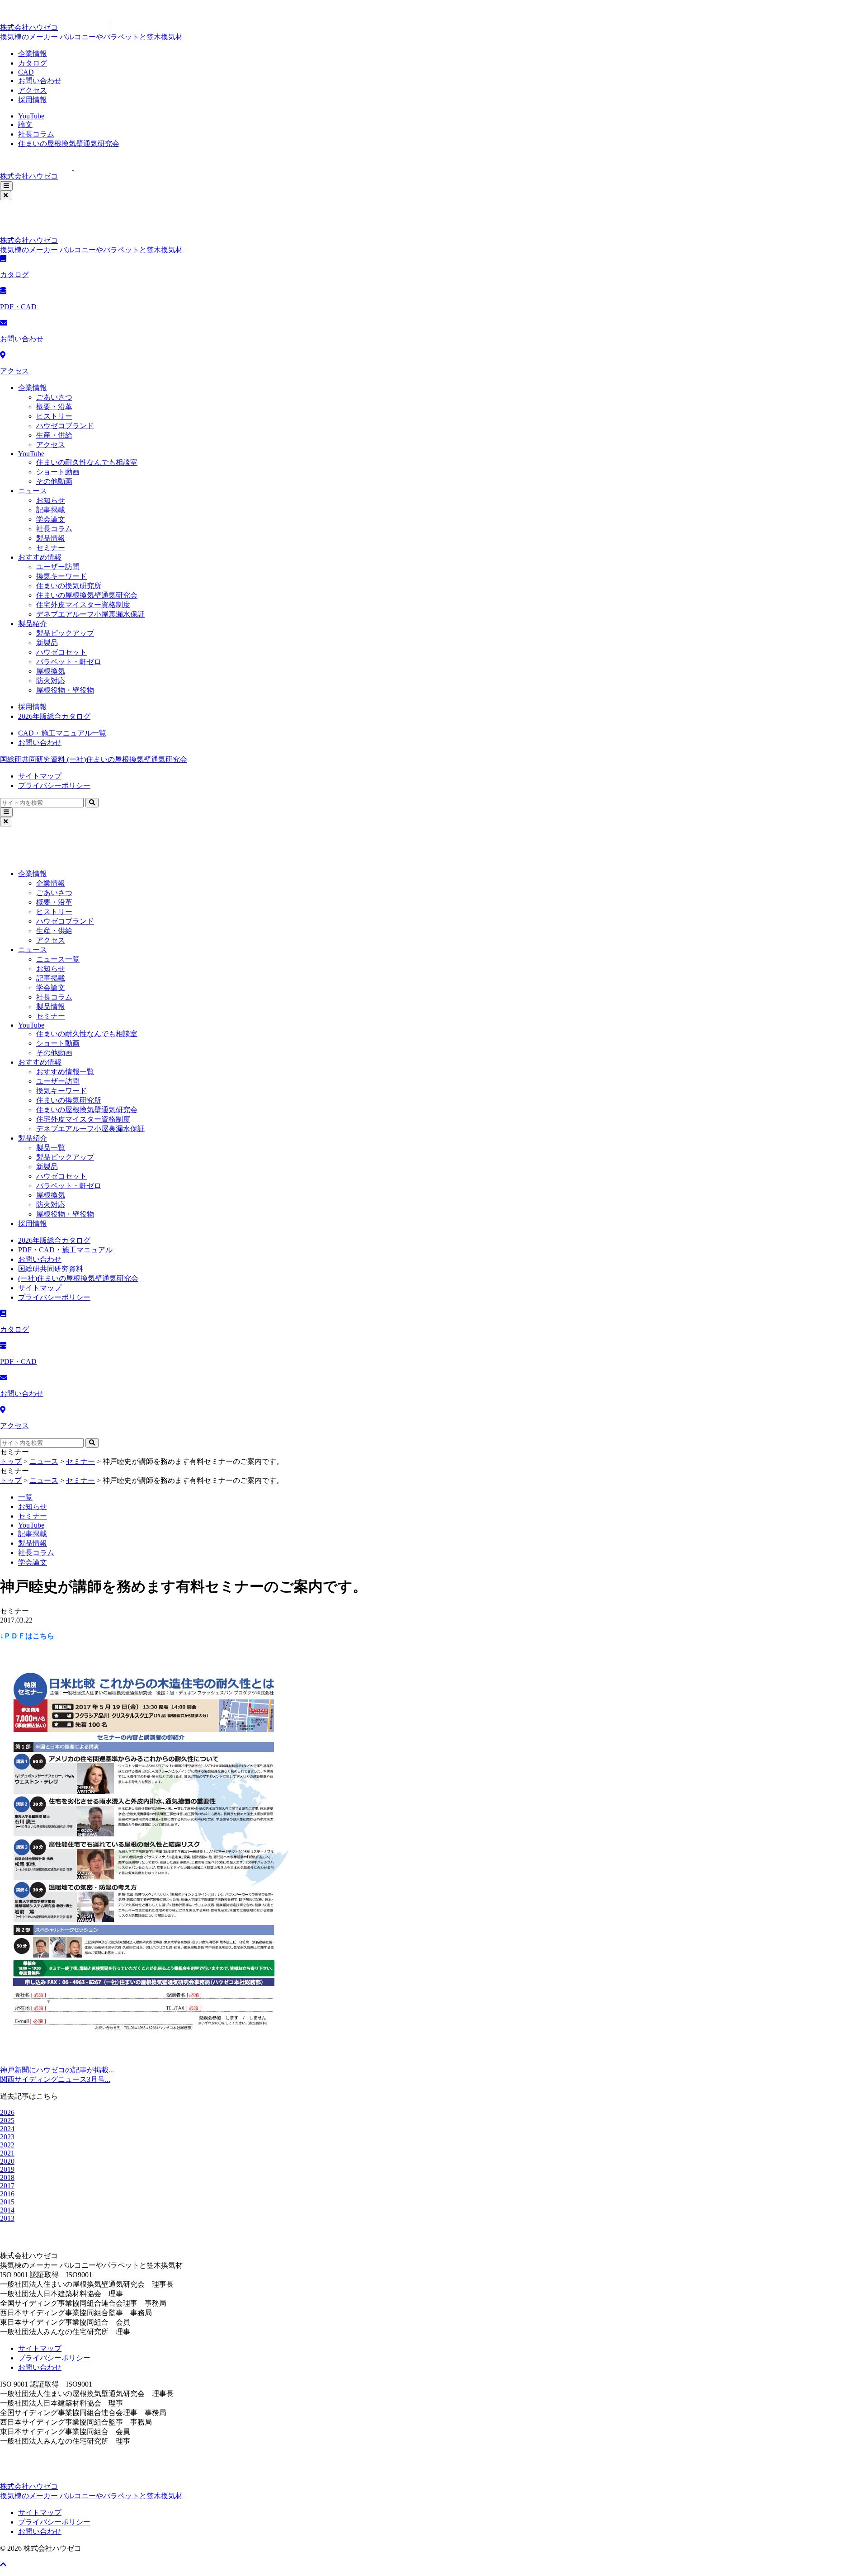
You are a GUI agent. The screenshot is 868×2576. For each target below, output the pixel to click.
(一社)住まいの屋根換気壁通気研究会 (127, 759)
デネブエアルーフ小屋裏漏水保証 (90, 614)
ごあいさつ (54, 397)
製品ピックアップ (65, 633)
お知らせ (51, 500)
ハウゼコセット (61, 652)
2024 (7, 2129)
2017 (7, 2186)
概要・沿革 (54, 407)
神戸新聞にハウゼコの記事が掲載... (57, 2070)
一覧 (25, 1497)
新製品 (47, 643)
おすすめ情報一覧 (65, 1072)
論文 (25, 125)
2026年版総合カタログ (54, 716)
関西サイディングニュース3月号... (55, 2079)
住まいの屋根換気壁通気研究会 (69, 144)
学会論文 (51, 519)
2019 (7, 2169)
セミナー (51, 548)
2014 (7, 2210)
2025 (7, 2121)
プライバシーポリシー (54, 786)
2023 (7, 2137)
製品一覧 (51, 1148)
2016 (7, 2194)
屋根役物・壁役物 (65, 690)
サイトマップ (40, 776)
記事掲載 (51, 510)
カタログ (33, 63)
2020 (7, 2161)
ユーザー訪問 (58, 567)
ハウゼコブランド (65, 426)
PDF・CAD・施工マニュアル (65, 1250)
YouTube (31, 116)
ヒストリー (54, 416)
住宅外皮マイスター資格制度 (83, 605)
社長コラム (36, 134)
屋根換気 (51, 671)
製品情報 (51, 538)
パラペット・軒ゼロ (69, 662)
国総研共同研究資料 (33, 759)
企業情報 (33, 54)
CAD (26, 72)
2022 (7, 2145)
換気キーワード (61, 576)
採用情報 (33, 100)
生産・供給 (54, 435)
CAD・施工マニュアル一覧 (62, 733)
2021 (7, 2153)
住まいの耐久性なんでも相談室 (87, 462)
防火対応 (51, 681)
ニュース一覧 (58, 959)
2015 (7, 2202)
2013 (7, 2218)
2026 (7, 2112)
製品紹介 (33, 624)
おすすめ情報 (40, 557)
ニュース (33, 491)
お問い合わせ (40, 81)
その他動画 (54, 481)
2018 (7, 2177)
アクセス (33, 90)
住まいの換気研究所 (69, 586)
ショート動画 (58, 472)
